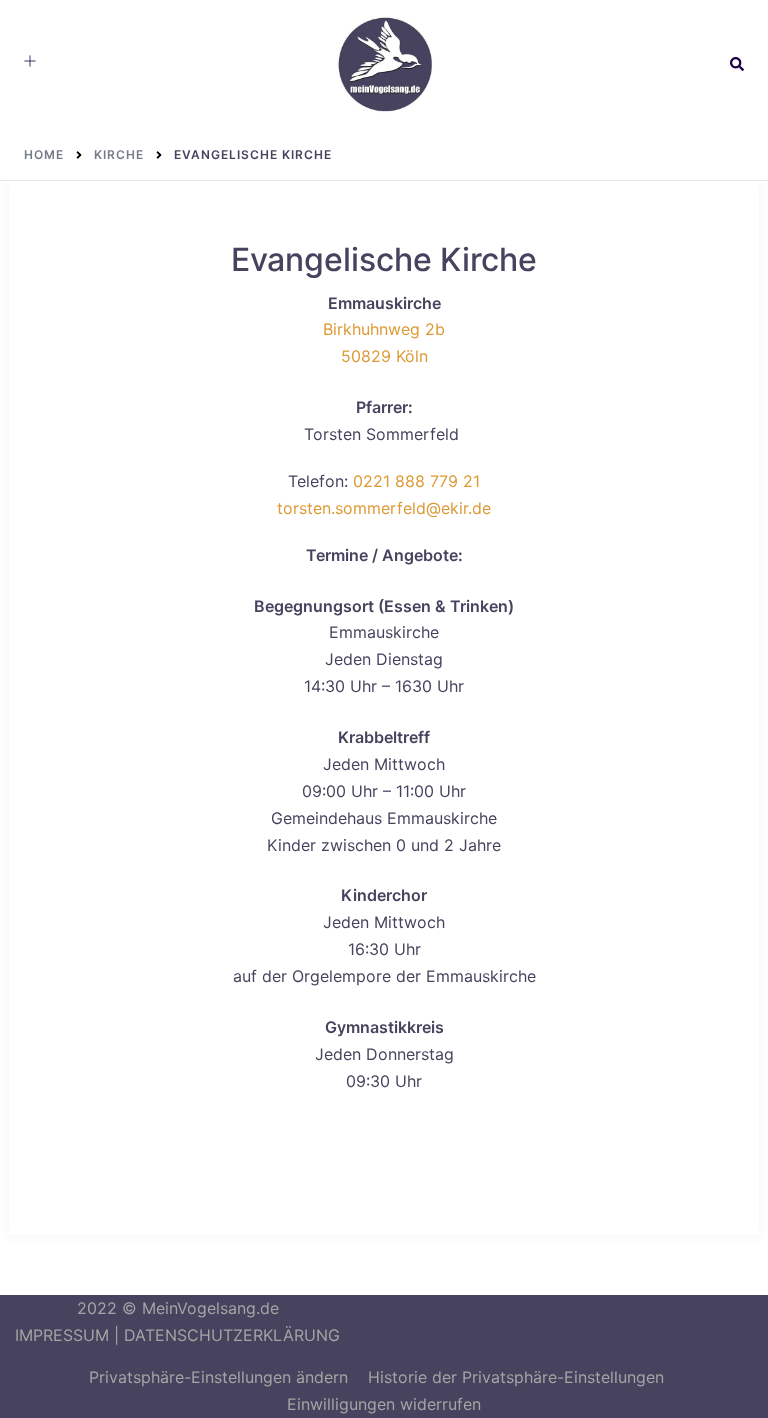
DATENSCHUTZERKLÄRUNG (232, 1335)
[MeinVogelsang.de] (384, 63)
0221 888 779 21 (416, 481)
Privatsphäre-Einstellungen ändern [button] (218, 1377)
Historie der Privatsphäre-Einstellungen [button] (516, 1377)
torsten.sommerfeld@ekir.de (384, 508)
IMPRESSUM (62, 1335)
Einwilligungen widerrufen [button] (384, 1404)
